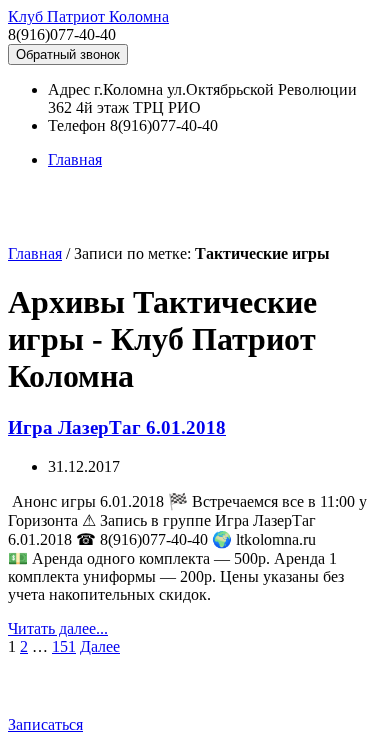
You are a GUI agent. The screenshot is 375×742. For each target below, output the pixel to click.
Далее (100, 646)
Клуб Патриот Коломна (88, 16)
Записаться (45, 724)
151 (64, 646)
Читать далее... (58, 628)
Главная (75, 159)
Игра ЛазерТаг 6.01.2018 (117, 427)
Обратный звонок (68, 54)
